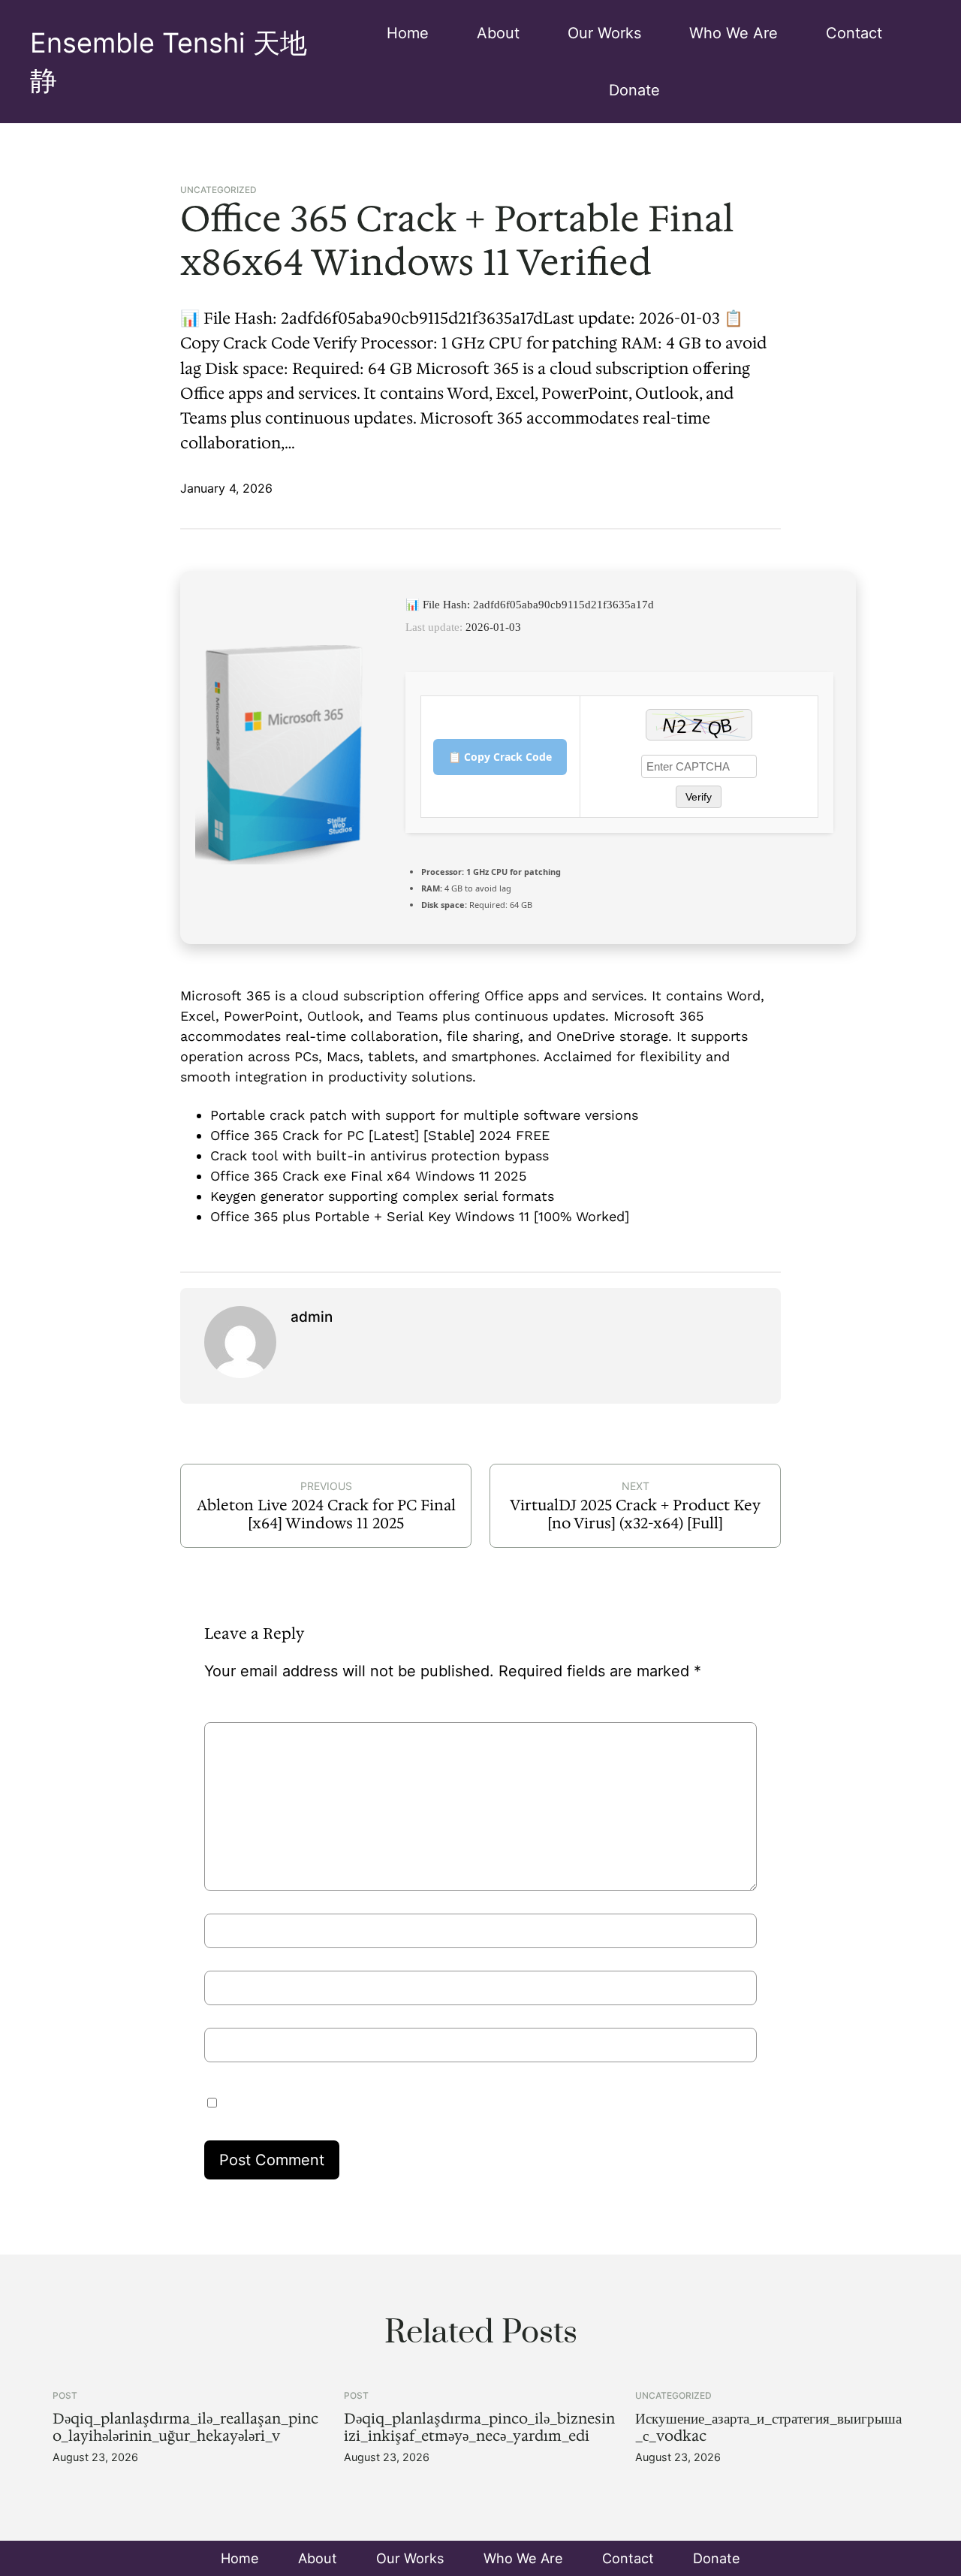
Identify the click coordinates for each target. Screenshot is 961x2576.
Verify (699, 797)
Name (231, 1907)
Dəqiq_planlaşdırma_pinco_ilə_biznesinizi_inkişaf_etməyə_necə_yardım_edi (479, 2427)
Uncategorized (218, 190)
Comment (245, 1710)
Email (229, 1964)
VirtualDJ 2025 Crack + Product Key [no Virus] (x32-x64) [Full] (635, 1514)
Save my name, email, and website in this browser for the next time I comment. (466, 2101)
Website (233, 2021)
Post (65, 2395)
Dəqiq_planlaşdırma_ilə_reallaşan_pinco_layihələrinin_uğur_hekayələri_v (185, 2427)
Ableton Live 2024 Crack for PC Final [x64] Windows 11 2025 (326, 1514)
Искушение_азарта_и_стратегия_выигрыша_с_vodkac (768, 2427)
